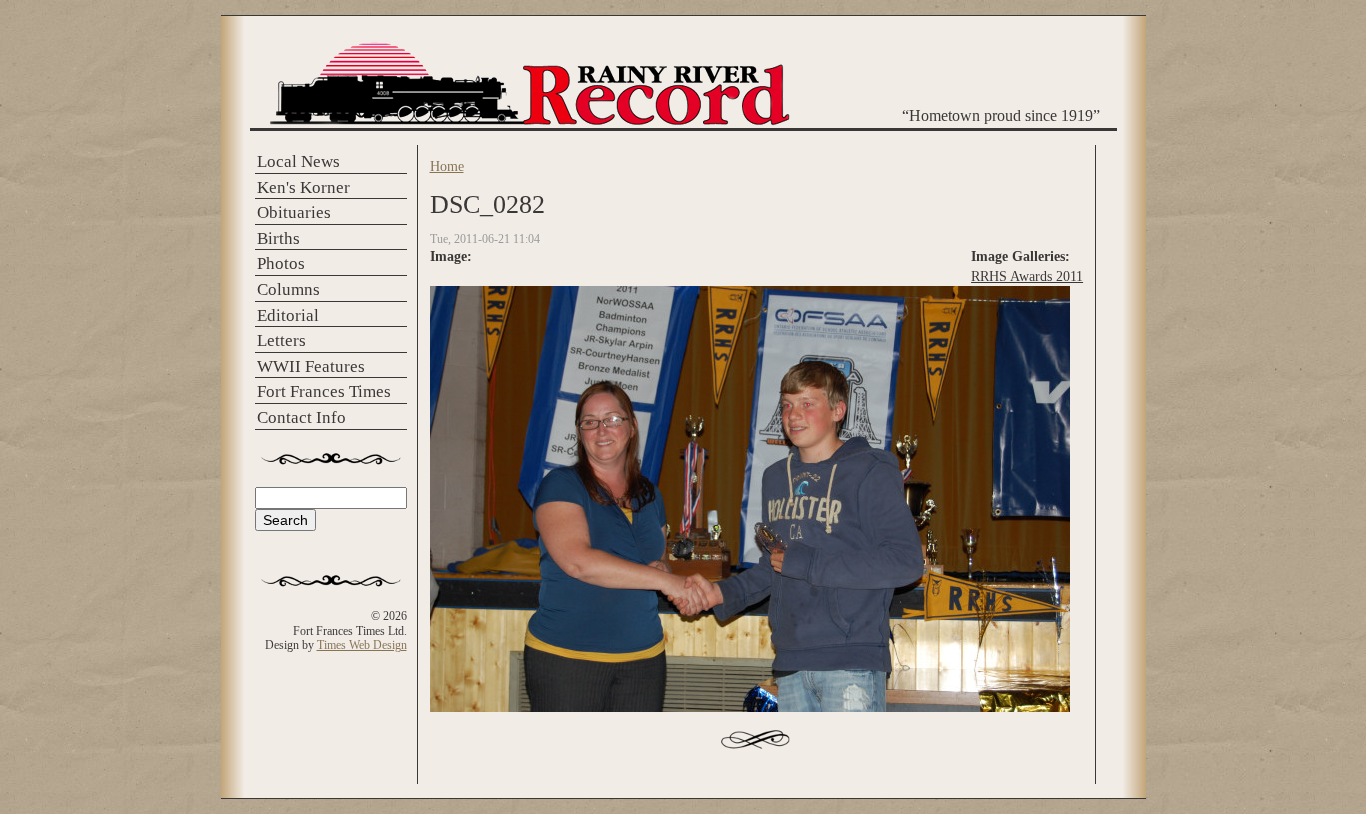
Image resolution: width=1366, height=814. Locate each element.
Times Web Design (362, 645)
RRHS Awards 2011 (1027, 276)
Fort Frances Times (324, 391)
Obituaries (294, 212)
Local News (298, 161)
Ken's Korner (303, 187)
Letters (281, 340)
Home (447, 166)
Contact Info (301, 417)
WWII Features (311, 366)
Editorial (288, 315)
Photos (281, 263)
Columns (288, 289)
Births (278, 238)
